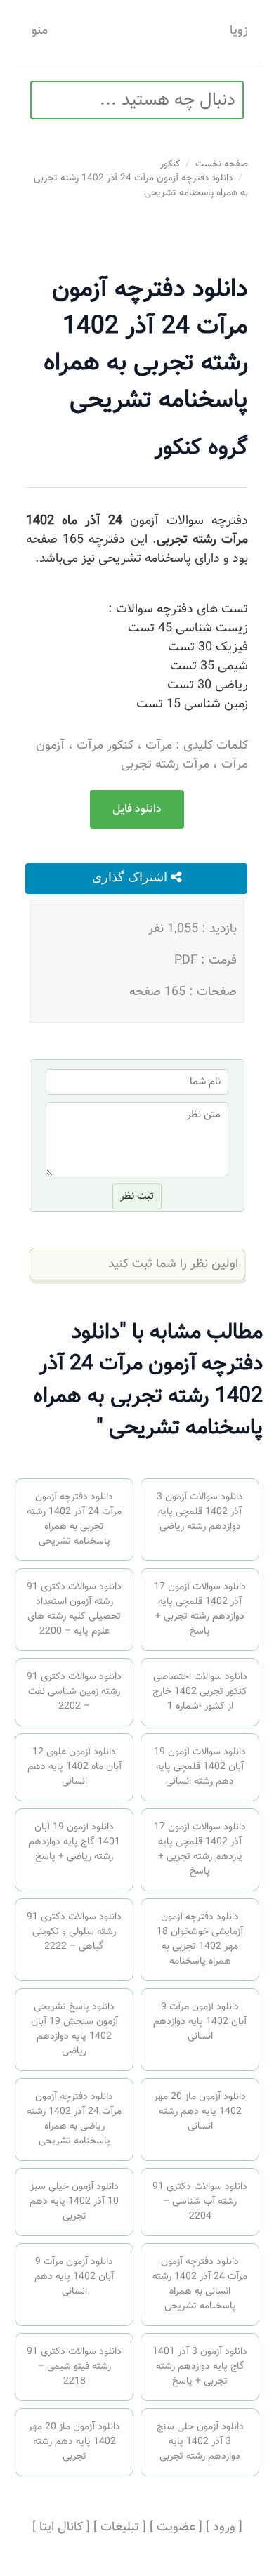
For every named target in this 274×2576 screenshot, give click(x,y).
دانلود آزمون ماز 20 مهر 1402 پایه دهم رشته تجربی (74, 2442)
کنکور (170, 164)
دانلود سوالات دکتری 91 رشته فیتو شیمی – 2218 (74, 2367)
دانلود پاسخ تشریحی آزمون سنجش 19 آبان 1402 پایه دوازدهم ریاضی (74, 2029)
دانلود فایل (137, 809)
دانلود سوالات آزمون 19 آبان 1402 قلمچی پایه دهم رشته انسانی (200, 1767)
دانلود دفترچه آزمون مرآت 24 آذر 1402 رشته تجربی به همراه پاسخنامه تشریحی (141, 185)
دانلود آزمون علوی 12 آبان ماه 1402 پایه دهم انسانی (74, 1767)
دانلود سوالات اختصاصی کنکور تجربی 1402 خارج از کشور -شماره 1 (200, 1692)
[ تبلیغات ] (120, 2528)
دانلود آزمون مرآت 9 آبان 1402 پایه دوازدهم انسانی (200, 2022)
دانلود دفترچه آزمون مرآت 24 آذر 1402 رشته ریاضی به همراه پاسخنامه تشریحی (74, 2119)
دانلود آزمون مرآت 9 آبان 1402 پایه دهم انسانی (74, 2277)
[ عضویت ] (176, 2528)
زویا (239, 31)
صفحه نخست (222, 164)
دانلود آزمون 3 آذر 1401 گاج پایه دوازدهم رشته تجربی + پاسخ (200, 2367)
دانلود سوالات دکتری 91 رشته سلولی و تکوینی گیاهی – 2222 (74, 1932)
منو (40, 31)
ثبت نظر (137, 1196)
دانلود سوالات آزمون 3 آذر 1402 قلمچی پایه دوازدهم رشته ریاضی (200, 1512)
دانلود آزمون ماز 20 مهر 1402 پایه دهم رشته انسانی (200, 2112)
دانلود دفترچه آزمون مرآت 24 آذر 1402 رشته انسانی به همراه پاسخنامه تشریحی (200, 2284)
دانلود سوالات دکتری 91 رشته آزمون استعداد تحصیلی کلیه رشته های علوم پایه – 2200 (74, 1609)
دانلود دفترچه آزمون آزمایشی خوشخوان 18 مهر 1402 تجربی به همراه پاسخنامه (200, 1939)
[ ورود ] (224, 2528)
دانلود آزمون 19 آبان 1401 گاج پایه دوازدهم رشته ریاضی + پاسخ (74, 1842)
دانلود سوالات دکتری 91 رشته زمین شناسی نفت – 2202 (74, 1692)
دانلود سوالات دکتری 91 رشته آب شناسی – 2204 (200, 2202)
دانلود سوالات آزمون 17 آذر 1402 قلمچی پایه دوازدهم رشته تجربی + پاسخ (200, 1609)
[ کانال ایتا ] (61, 2528)
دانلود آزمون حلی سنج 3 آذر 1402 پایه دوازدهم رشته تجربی (200, 2442)
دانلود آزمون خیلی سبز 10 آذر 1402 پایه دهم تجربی (74, 2202)
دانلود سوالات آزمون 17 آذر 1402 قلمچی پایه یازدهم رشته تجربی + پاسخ (200, 1849)
